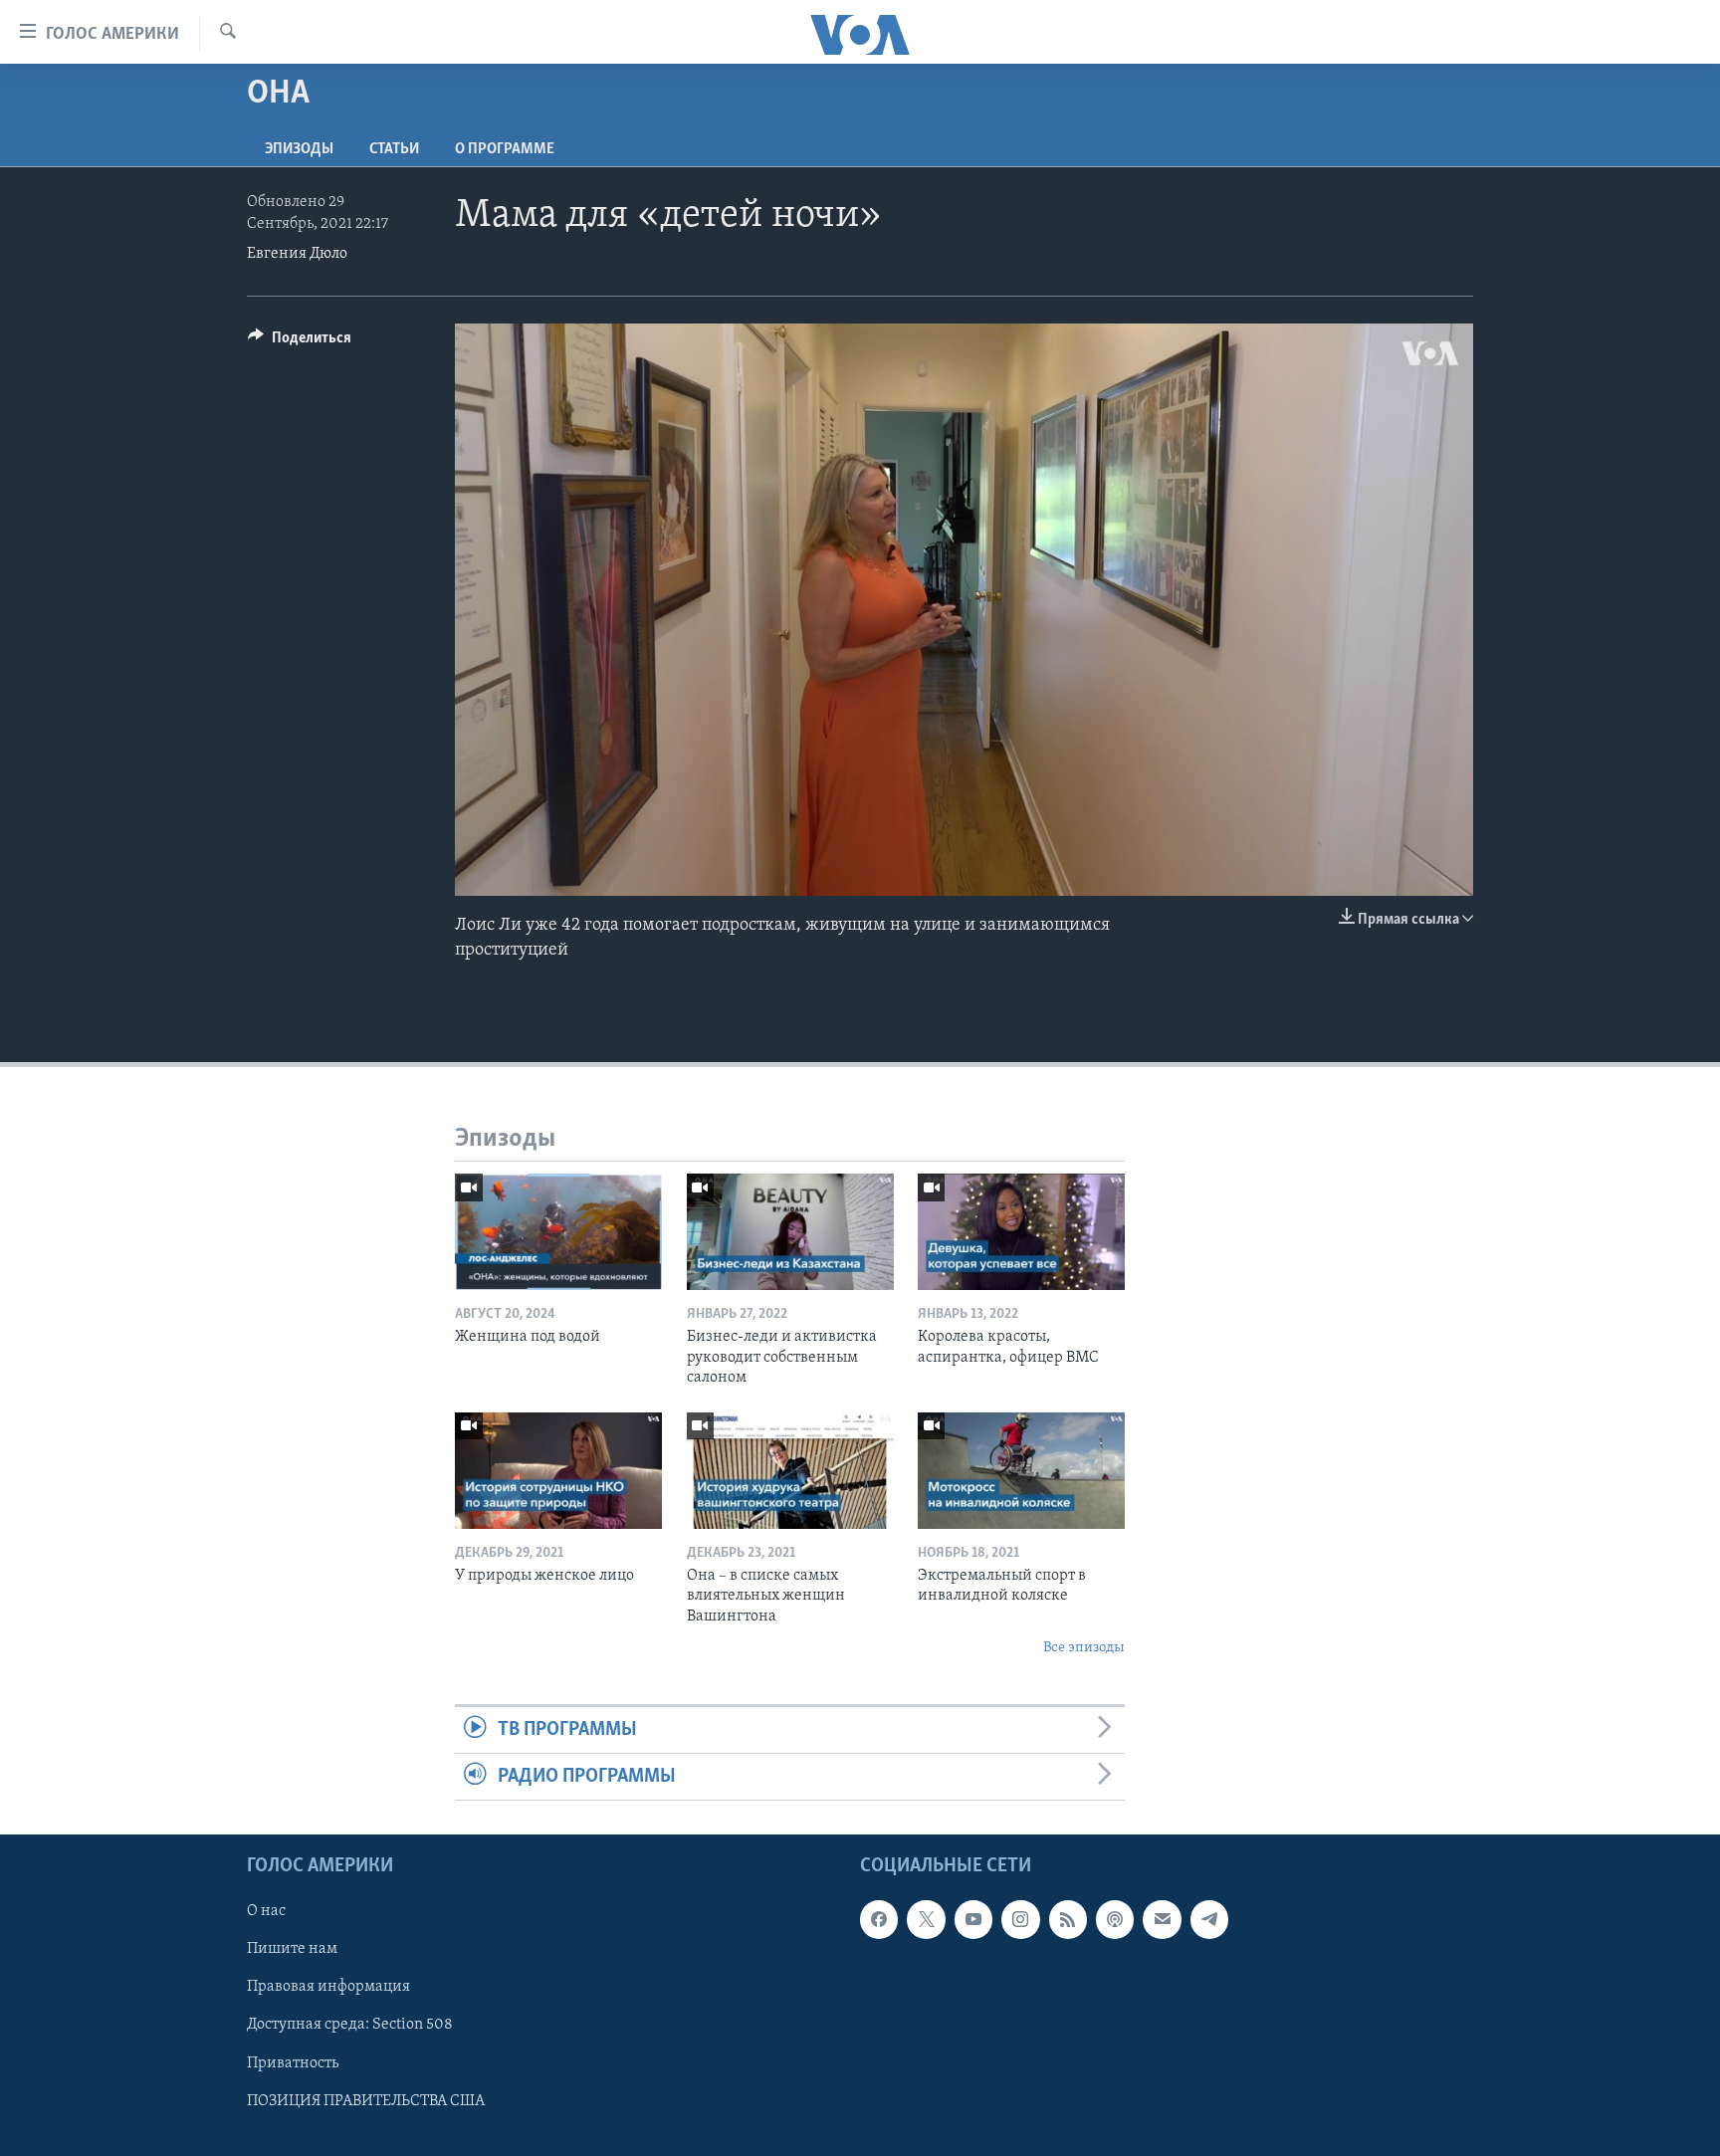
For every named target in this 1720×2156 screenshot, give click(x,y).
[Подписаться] (1162, 1920)
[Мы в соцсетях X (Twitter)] (926, 1920)
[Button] (300, 342)
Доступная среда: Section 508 (350, 2026)
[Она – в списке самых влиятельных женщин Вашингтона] (790, 1471)
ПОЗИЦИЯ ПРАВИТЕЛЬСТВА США (366, 2101)
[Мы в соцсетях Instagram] (1020, 1920)
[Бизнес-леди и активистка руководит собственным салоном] (790, 1232)
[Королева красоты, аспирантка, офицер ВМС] (1021, 1232)
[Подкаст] (1115, 1920)
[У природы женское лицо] (558, 1471)
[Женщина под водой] (558, 1232)
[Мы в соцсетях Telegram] (1209, 1920)
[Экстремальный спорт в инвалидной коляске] (1021, 1471)
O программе (505, 149)
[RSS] (1068, 1920)
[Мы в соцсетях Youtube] (973, 1920)
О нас (266, 1912)
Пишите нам (292, 1950)
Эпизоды (299, 149)
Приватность (293, 2063)
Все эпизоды (1084, 1648)
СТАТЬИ (394, 149)
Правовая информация (328, 1988)
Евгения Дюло (297, 254)
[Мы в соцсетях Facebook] (879, 1920)
